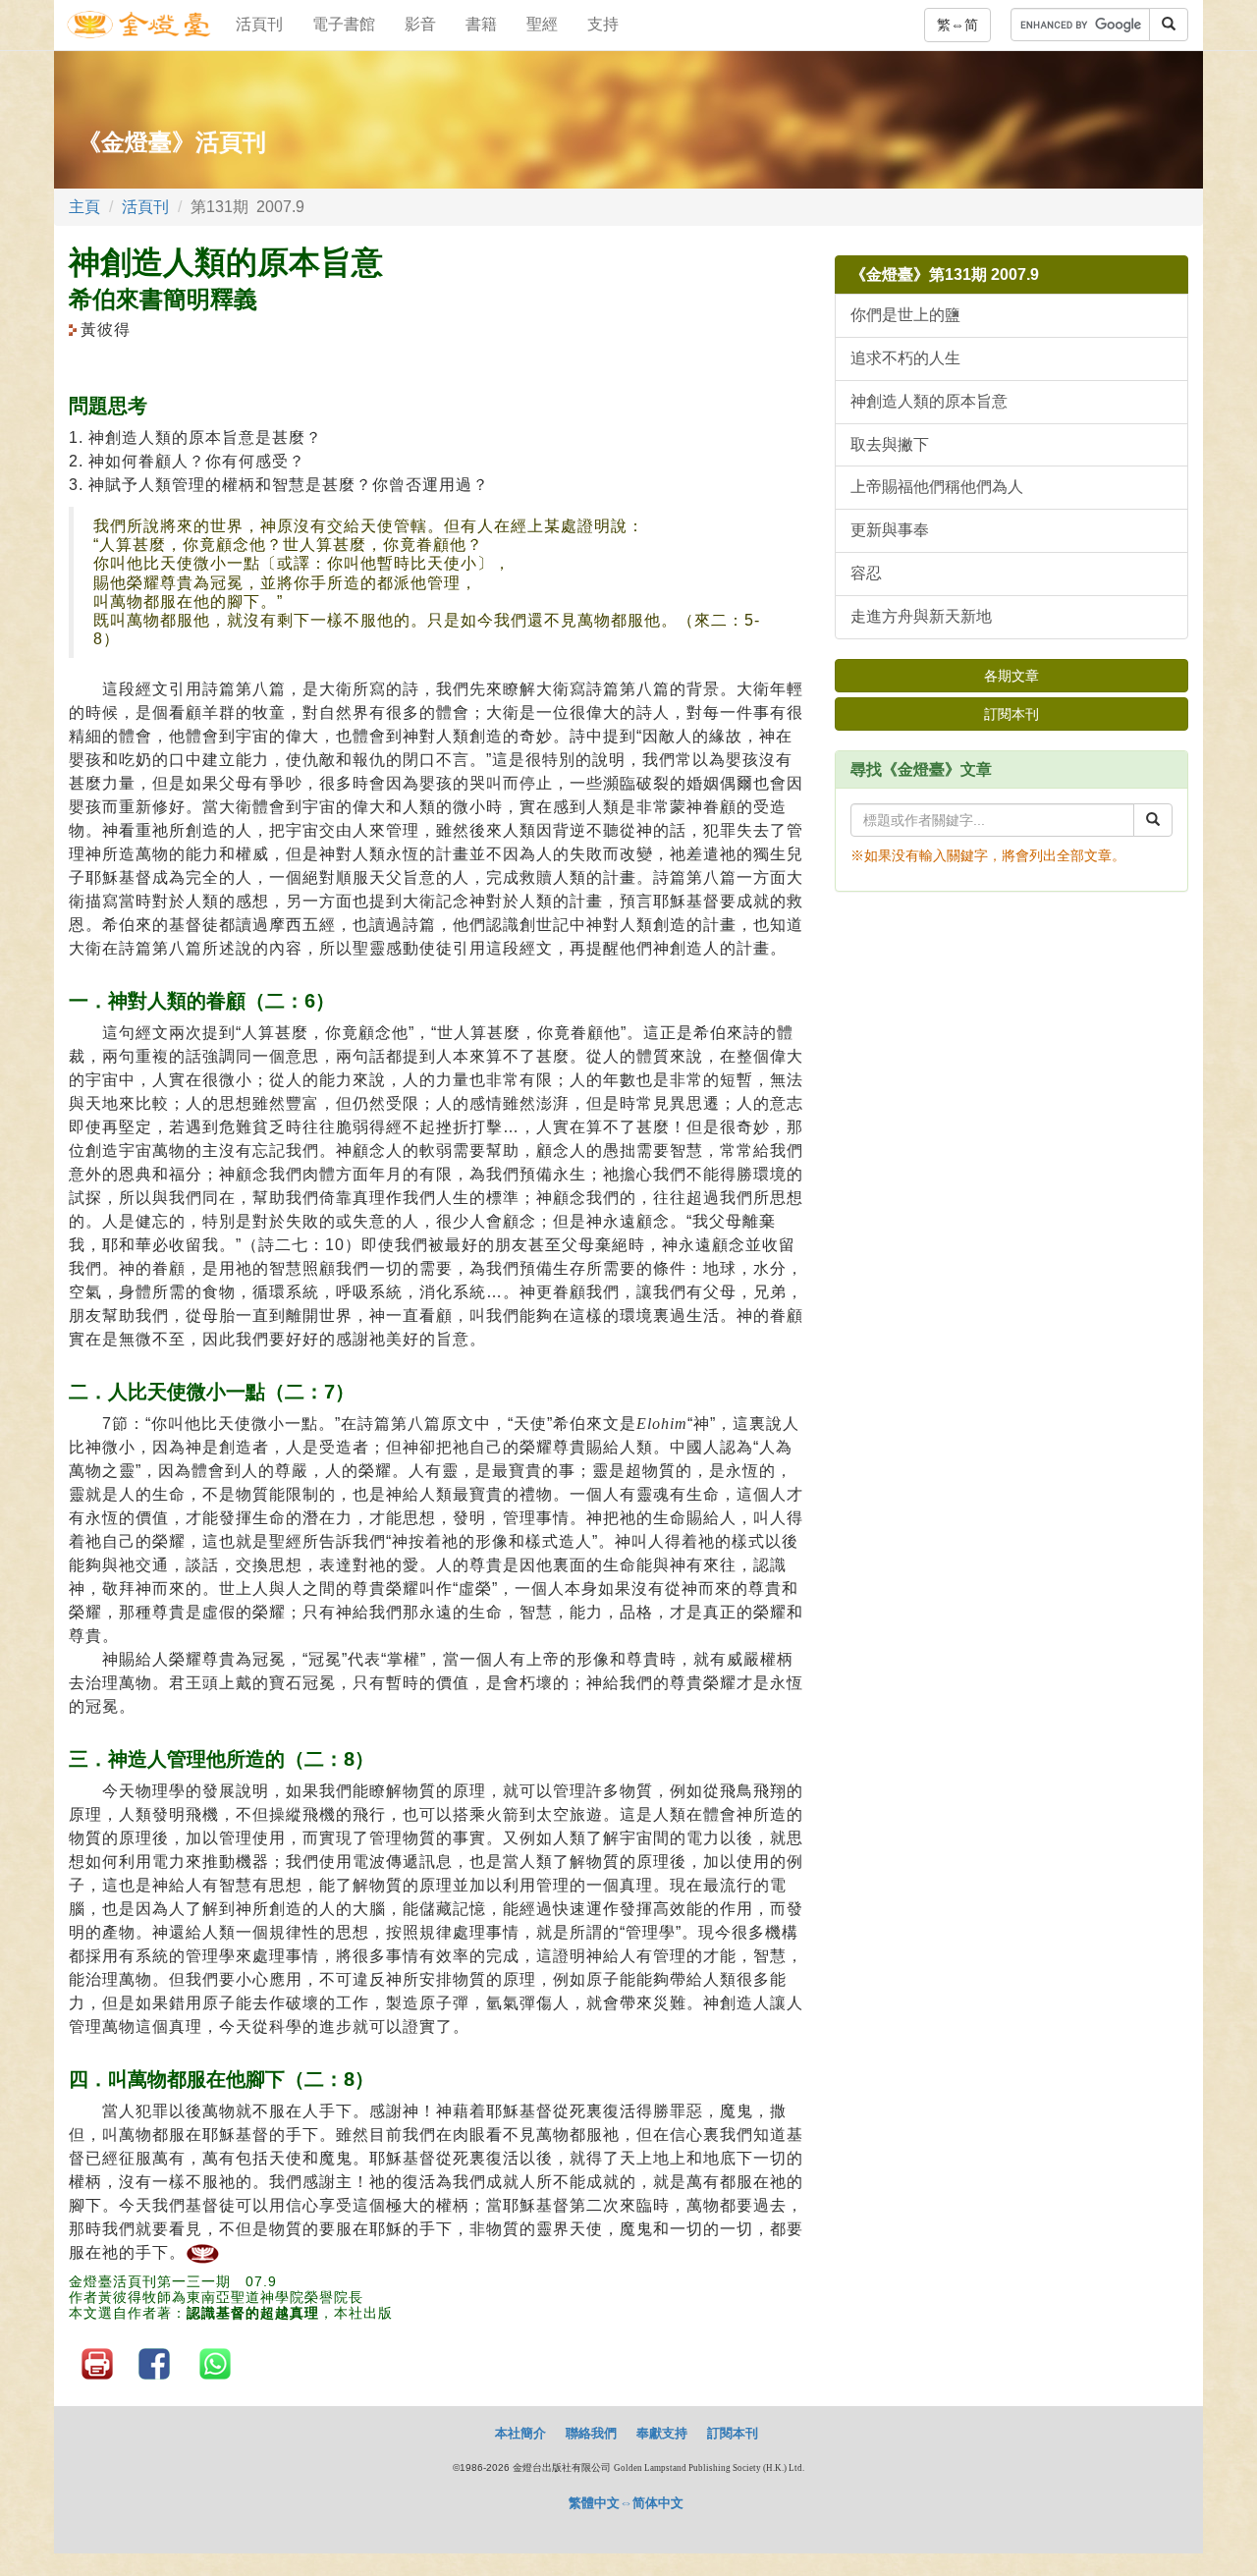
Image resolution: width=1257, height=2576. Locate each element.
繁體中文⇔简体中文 (626, 2503)
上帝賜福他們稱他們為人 (937, 487)
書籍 (481, 24)
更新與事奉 (890, 530)
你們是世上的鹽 (905, 315)
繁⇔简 (957, 25)
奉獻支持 (662, 2433)
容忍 (866, 573)
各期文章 (1011, 676)
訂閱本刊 (1011, 714)
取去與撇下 (890, 444)
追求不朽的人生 (905, 358)
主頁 (84, 207)
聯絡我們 (591, 2433)
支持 (603, 24)
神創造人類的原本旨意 (929, 401)
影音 (420, 24)
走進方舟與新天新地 (921, 616)
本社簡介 (520, 2433)
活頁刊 (259, 24)
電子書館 (344, 24)
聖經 (542, 24)
